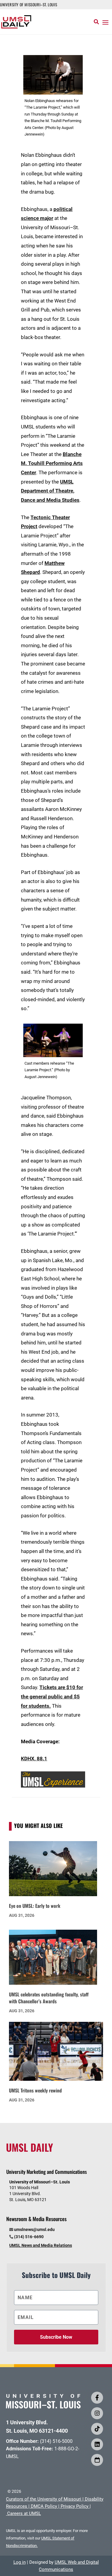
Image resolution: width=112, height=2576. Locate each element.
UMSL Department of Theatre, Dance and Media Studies (50, 491)
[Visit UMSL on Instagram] (97, 2413)
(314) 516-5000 (56, 2441)
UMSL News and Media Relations (41, 2245)
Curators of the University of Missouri (44, 2499)
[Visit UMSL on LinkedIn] (97, 2444)
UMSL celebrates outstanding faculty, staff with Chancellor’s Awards (49, 1998)
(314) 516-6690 (29, 2237)
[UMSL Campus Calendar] (97, 2460)
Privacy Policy (75, 2506)
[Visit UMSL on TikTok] (97, 2429)
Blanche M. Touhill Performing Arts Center (52, 463)
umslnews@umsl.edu (34, 2230)
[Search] (96, 22)
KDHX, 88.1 (34, 1759)
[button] (105, 22)
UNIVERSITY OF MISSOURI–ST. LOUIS (29, 4)
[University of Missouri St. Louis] (43, 2406)
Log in (20, 2562)
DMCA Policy (44, 2506)
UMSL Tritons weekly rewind (35, 2090)
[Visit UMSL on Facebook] (97, 2398)
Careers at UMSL (24, 2513)
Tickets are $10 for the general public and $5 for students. (52, 1696)
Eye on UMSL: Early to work (35, 1906)
